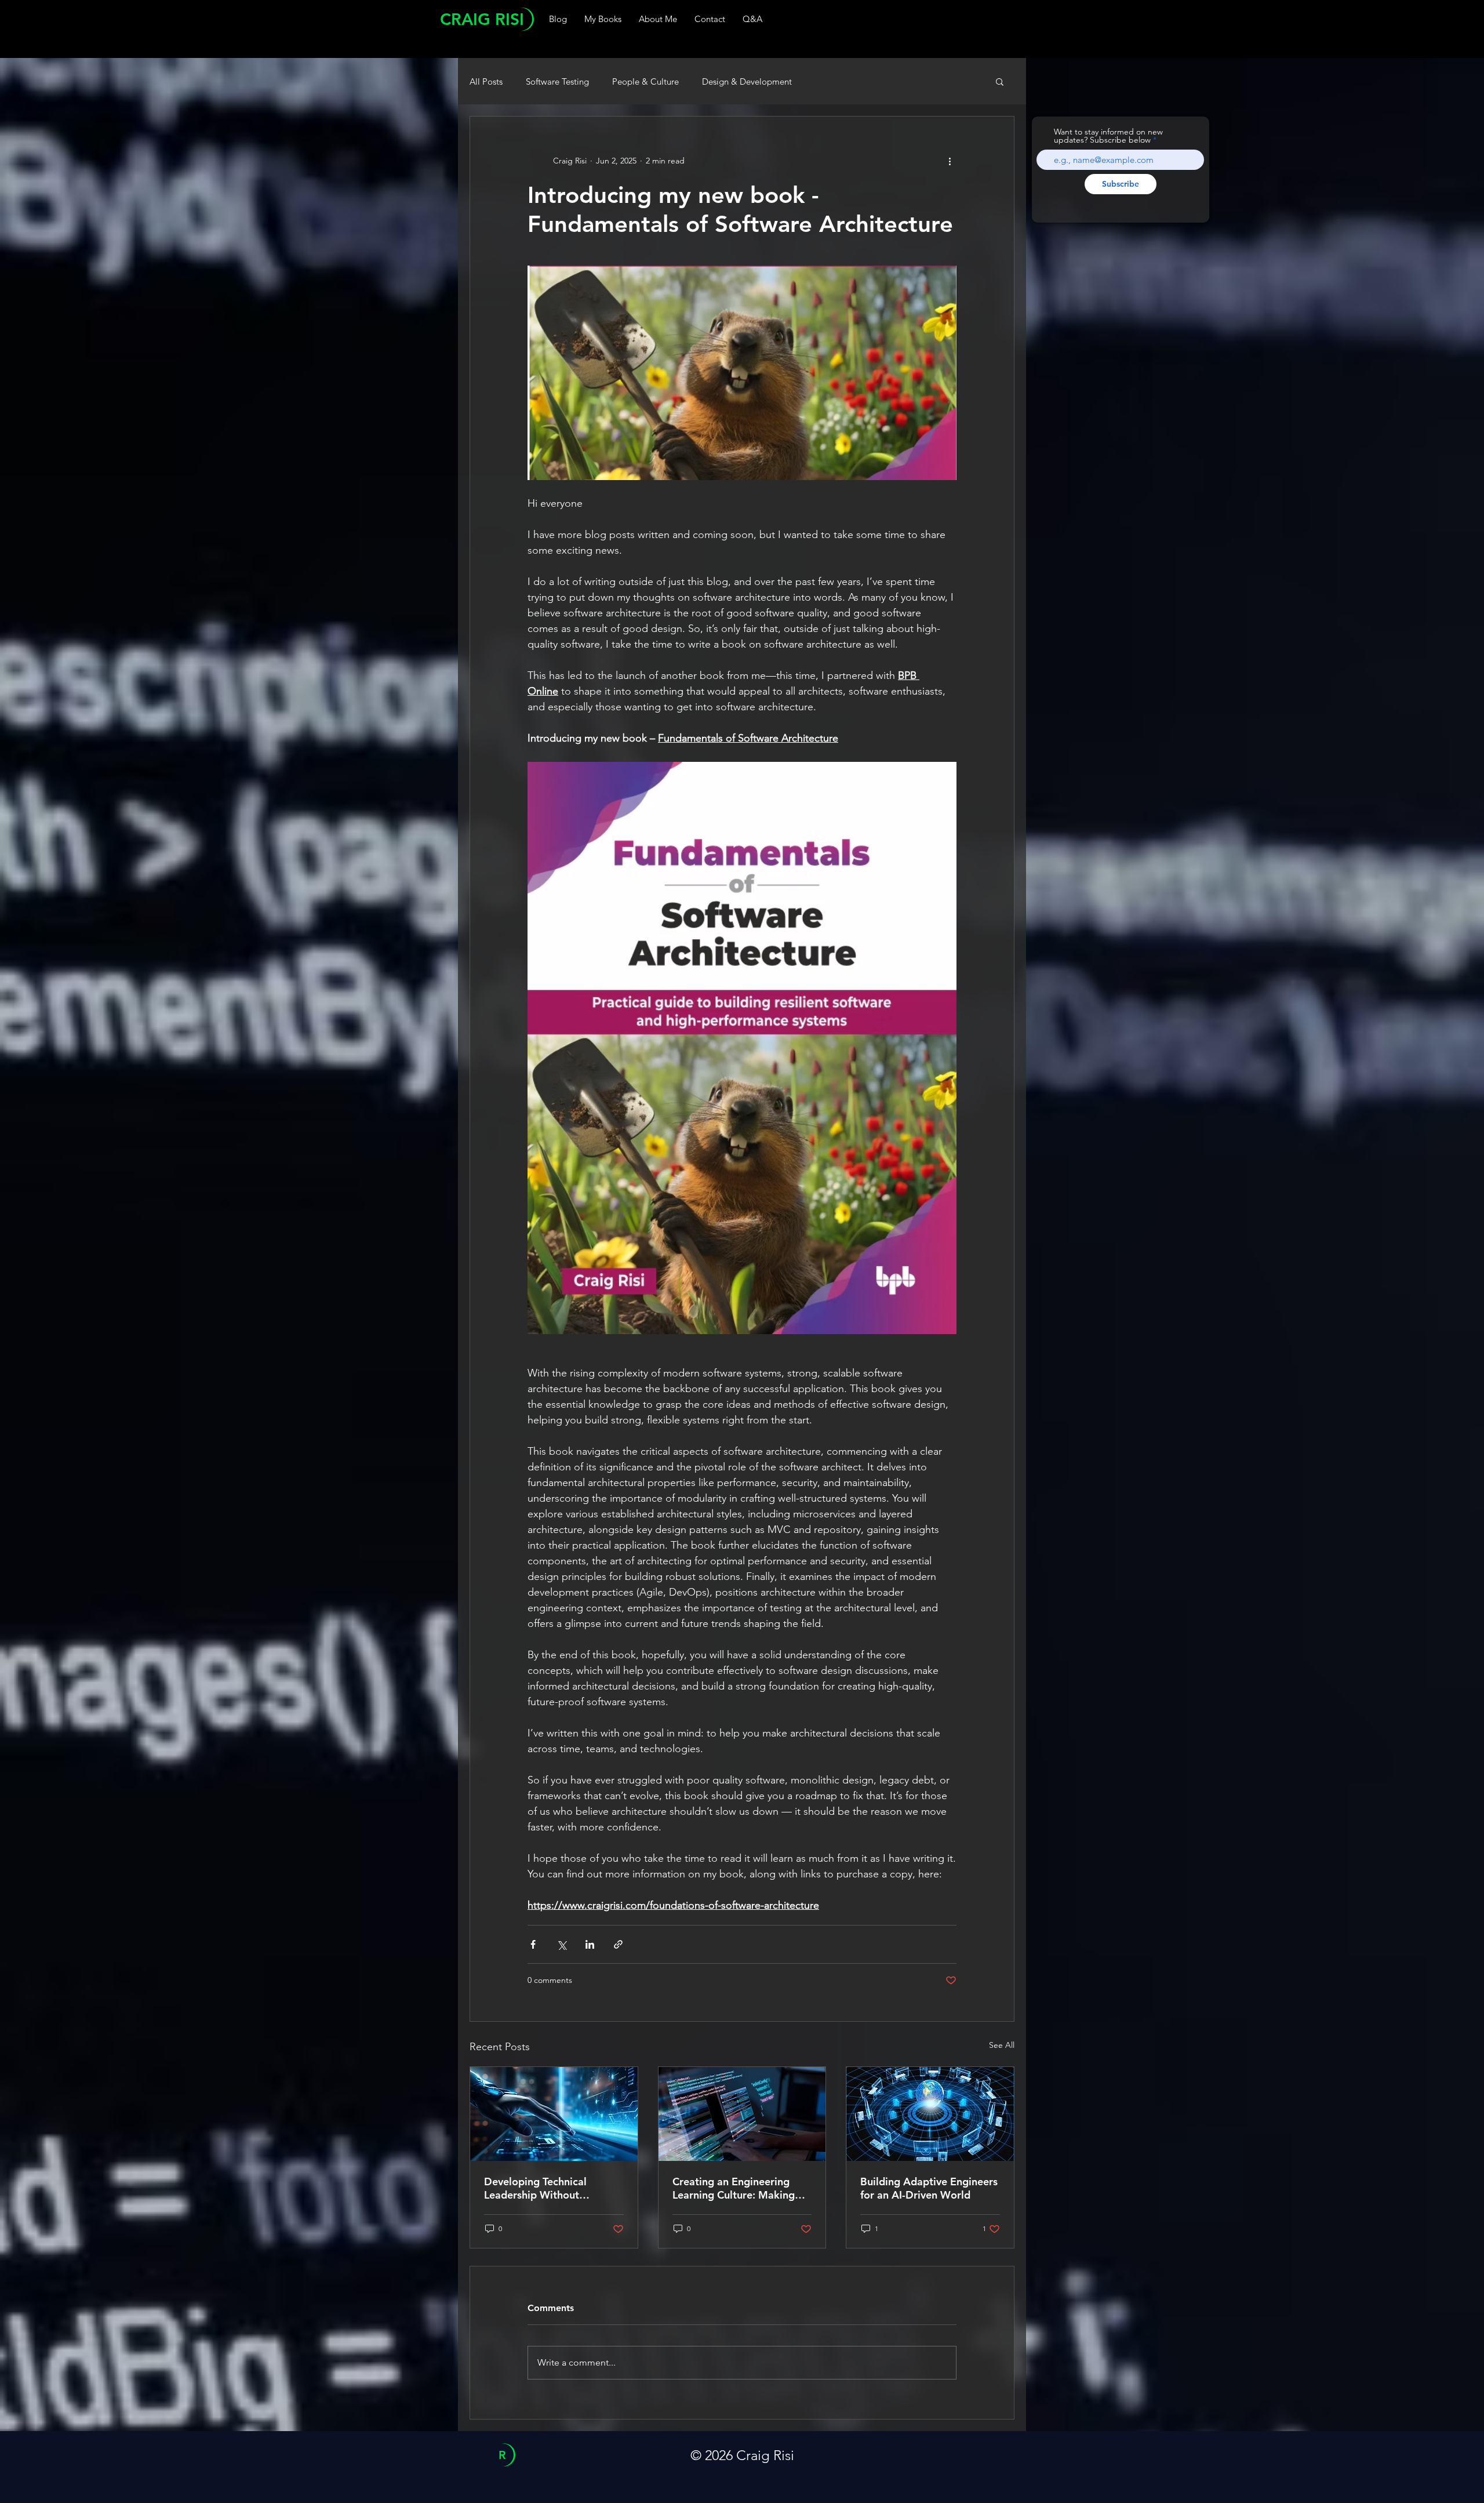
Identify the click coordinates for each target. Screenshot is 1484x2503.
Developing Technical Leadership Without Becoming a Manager (536, 2188)
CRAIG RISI (482, 19)
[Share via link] (618, 1944)
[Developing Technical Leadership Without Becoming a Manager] (554, 2114)
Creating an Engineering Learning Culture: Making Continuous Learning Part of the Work (740, 2188)
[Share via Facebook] (533, 1944)
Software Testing (557, 81)
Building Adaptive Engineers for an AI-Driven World (929, 2188)
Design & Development (747, 81)
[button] (1000, 81)
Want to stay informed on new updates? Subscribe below (1108, 136)
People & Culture (645, 81)
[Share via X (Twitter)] (561, 1944)
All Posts (486, 81)
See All (1002, 2045)
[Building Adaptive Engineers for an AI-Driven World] (930, 2114)
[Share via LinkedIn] (590, 1944)
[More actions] (950, 161)
